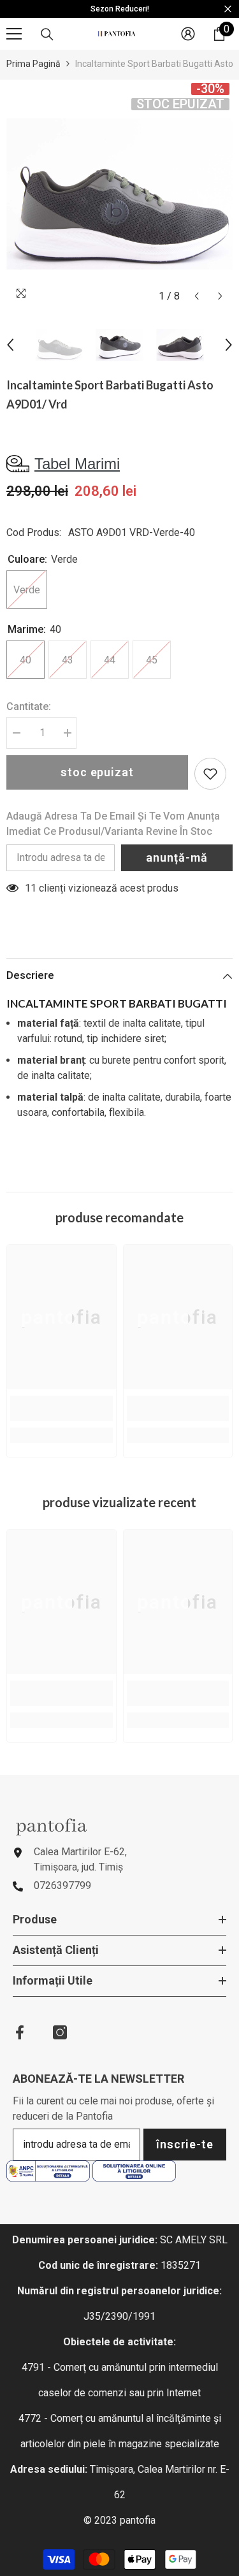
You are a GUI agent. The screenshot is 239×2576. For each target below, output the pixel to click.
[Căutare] (47, 34)
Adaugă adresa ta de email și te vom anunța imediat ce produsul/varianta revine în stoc (113, 824)
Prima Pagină (33, 64)
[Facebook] (20, 2032)
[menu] (14, 34)
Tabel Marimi (77, 464)
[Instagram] (60, 2032)
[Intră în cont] (188, 34)
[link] (62, 1408)
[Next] (220, 296)
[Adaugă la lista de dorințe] (210, 774)
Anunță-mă (177, 857)
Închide (228, 9)
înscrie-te (185, 2144)
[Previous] (197, 296)
